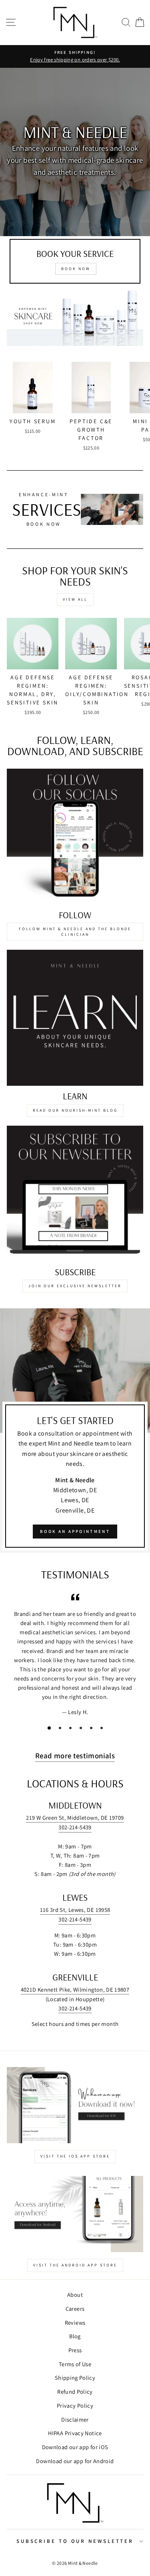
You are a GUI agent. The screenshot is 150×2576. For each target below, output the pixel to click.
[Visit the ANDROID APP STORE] (75, 2214)
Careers (75, 2309)
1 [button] (52, 1731)
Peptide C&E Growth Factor (91, 430)
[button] (126, 23)
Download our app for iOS (75, 2447)
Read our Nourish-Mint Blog (75, 1110)
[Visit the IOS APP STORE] (75, 2105)
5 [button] (94, 1731)
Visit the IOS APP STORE (75, 2156)
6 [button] (105, 1731)
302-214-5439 (75, 1827)
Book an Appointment (75, 1531)
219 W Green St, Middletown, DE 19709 (75, 1818)
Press (75, 2350)
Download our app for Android (75, 2461)
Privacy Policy (75, 2405)
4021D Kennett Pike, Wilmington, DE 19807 (75, 1989)
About (75, 2295)
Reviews (75, 2323)
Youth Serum (33, 421)
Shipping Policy (75, 2378)
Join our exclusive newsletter (75, 1286)
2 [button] (63, 1731)
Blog (75, 2336)
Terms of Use (75, 2364)
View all (75, 599)
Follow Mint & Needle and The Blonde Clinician (75, 932)
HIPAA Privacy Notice (75, 2433)
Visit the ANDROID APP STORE (75, 2265)
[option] (75, 152)
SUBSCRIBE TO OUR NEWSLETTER (75, 2541)
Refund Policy (75, 2392)
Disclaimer (75, 2419)
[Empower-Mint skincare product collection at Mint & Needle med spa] (75, 316)
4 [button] (84, 1731)
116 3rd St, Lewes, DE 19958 (75, 1910)
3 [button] (74, 1731)
